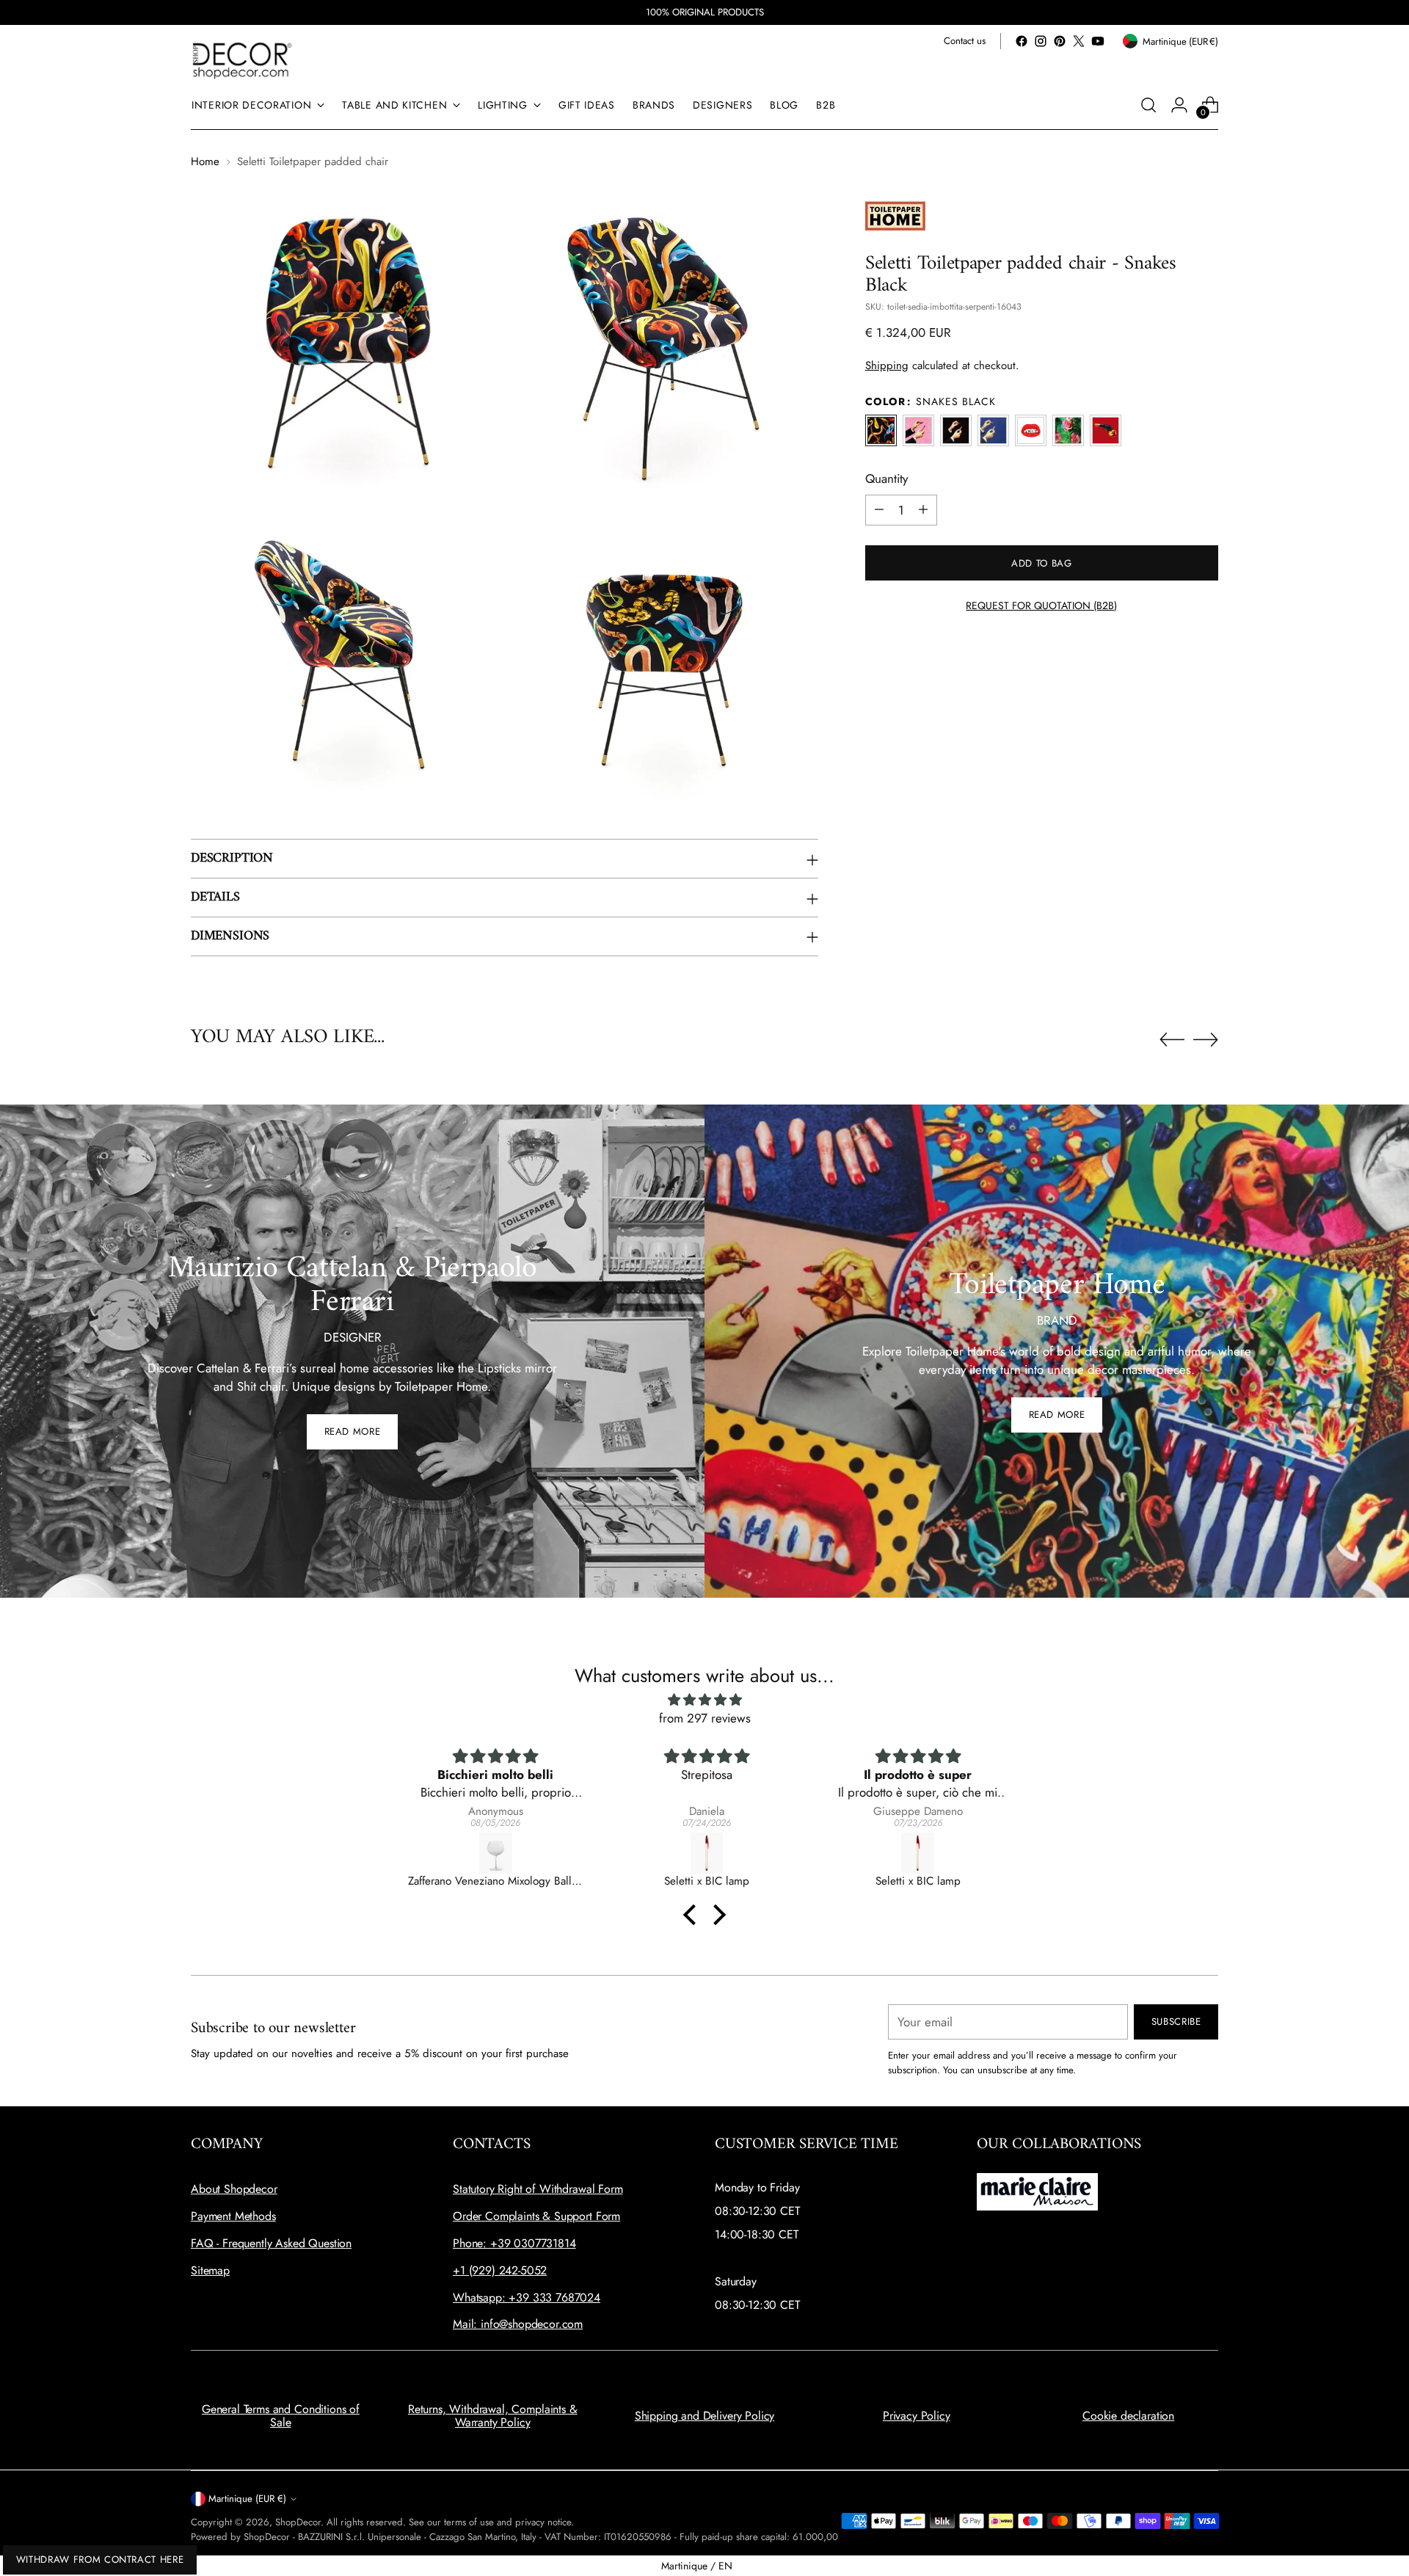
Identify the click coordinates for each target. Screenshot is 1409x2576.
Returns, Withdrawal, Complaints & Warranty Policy (493, 2416)
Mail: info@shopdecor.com (518, 2324)
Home (205, 161)
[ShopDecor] (242, 60)
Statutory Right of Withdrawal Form (538, 2189)
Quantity (886, 479)
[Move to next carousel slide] (1206, 1039)
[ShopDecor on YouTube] (1098, 41)
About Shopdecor (234, 2189)
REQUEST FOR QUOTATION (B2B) (1041, 605)
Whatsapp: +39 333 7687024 (527, 2297)
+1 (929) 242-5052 (500, 2270)
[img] (704, 1700)
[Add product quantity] (923, 509)
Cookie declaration (1128, 2416)
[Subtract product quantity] (879, 509)
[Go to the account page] (1179, 105)
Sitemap (210, 2270)
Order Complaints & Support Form (536, 2216)
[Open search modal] (1148, 105)
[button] (693, 1915)
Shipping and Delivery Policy (705, 2416)
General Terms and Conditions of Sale (281, 2416)
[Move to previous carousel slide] (1172, 1040)
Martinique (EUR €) (247, 2499)
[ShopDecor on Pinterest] (1060, 41)
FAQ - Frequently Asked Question (271, 2243)
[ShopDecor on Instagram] (1041, 41)
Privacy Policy (917, 2416)
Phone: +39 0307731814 (514, 2243)
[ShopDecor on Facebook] (1022, 41)
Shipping (887, 365)
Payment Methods (233, 2216)
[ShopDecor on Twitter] (1079, 41)
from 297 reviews (705, 1718)
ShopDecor (298, 2522)
